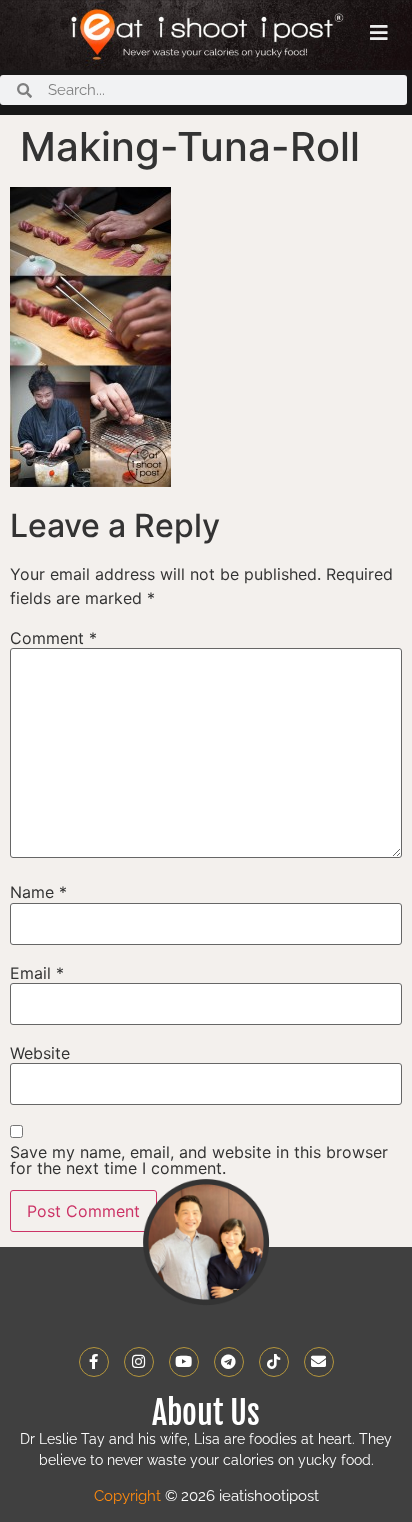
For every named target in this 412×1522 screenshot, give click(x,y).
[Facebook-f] (94, 1362)
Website (40, 1053)
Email (37, 973)
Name (38, 892)
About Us (206, 1413)
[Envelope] (319, 1362)
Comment (53, 638)
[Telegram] (229, 1362)
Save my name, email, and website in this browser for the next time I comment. (199, 1160)
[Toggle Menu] (379, 33)
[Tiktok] (274, 1362)
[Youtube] (184, 1362)
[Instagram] (139, 1362)
